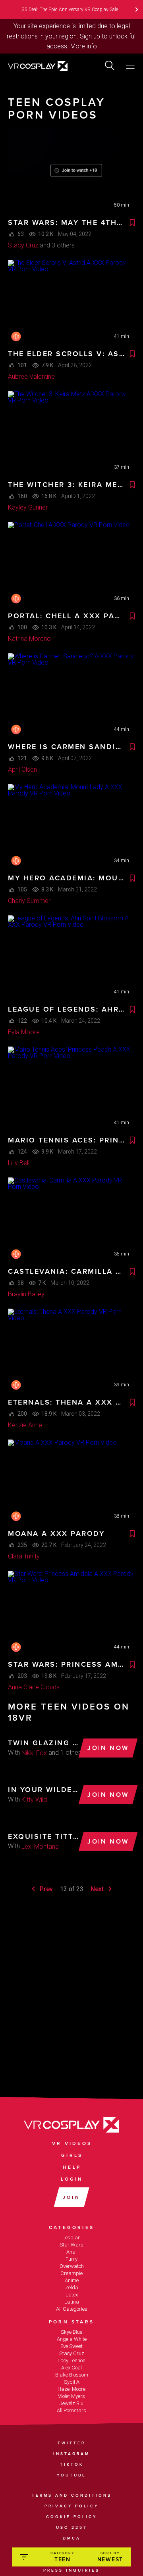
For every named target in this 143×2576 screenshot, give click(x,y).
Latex (72, 2295)
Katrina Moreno (29, 639)
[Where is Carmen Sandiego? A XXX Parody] (71, 696)
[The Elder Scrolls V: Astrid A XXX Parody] (71, 302)
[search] (110, 65)
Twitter (71, 2443)
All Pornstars (71, 2410)
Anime (72, 2280)
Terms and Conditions (72, 2495)
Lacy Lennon (71, 2360)
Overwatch (72, 2266)
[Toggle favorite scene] (132, 223)
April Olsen (22, 770)
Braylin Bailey (26, 1294)
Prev (45, 1889)
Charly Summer (29, 901)
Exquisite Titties (44, 1836)
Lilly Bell (19, 1163)
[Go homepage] (48, 67)
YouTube (71, 2475)
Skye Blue (71, 2332)
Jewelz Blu (71, 2403)
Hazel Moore (71, 2389)
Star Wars (71, 2245)
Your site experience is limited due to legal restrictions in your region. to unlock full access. (72, 36)
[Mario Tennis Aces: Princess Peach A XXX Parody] (71, 1089)
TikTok (72, 2465)
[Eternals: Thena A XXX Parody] (71, 1351)
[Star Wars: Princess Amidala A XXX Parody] (71, 1613)
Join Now (108, 1748)
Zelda (72, 2288)
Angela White (72, 2339)
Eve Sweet (71, 2346)
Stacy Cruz (23, 245)
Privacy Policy (71, 2506)
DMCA (72, 2538)
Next (98, 1889)
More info (84, 46)
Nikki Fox (34, 1753)
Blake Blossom (72, 2375)
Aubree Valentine (31, 377)
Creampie (71, 2273)
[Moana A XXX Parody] (71, 1482)
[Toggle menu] (130, 65)
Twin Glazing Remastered (44, 1743)
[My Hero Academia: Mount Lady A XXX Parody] (71, 826)
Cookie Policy (71, 2517)
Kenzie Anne (25, 1425)
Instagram (71, 2454)
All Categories (72, 2309)
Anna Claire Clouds (34, 1687)
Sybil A (72, 2382)
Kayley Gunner (28, 507)
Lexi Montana (40, 1847)
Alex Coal (71, 2368)
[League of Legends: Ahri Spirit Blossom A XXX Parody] (71, 958)
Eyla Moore (24, 1032)
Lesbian (71, 2238)
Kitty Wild (34, 1800)
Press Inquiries (71, 2570)
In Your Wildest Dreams (44, 1790)
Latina (72, 2302)
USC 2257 (71, 2528)
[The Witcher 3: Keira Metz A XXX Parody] (71, 433)
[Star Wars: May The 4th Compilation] (71, 171)
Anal (71, 2252)
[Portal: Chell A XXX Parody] (71, 564)
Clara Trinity (24, 1556)
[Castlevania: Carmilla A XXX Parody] (71, 1220)
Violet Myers (71, 2396)
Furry (71, 2259)
